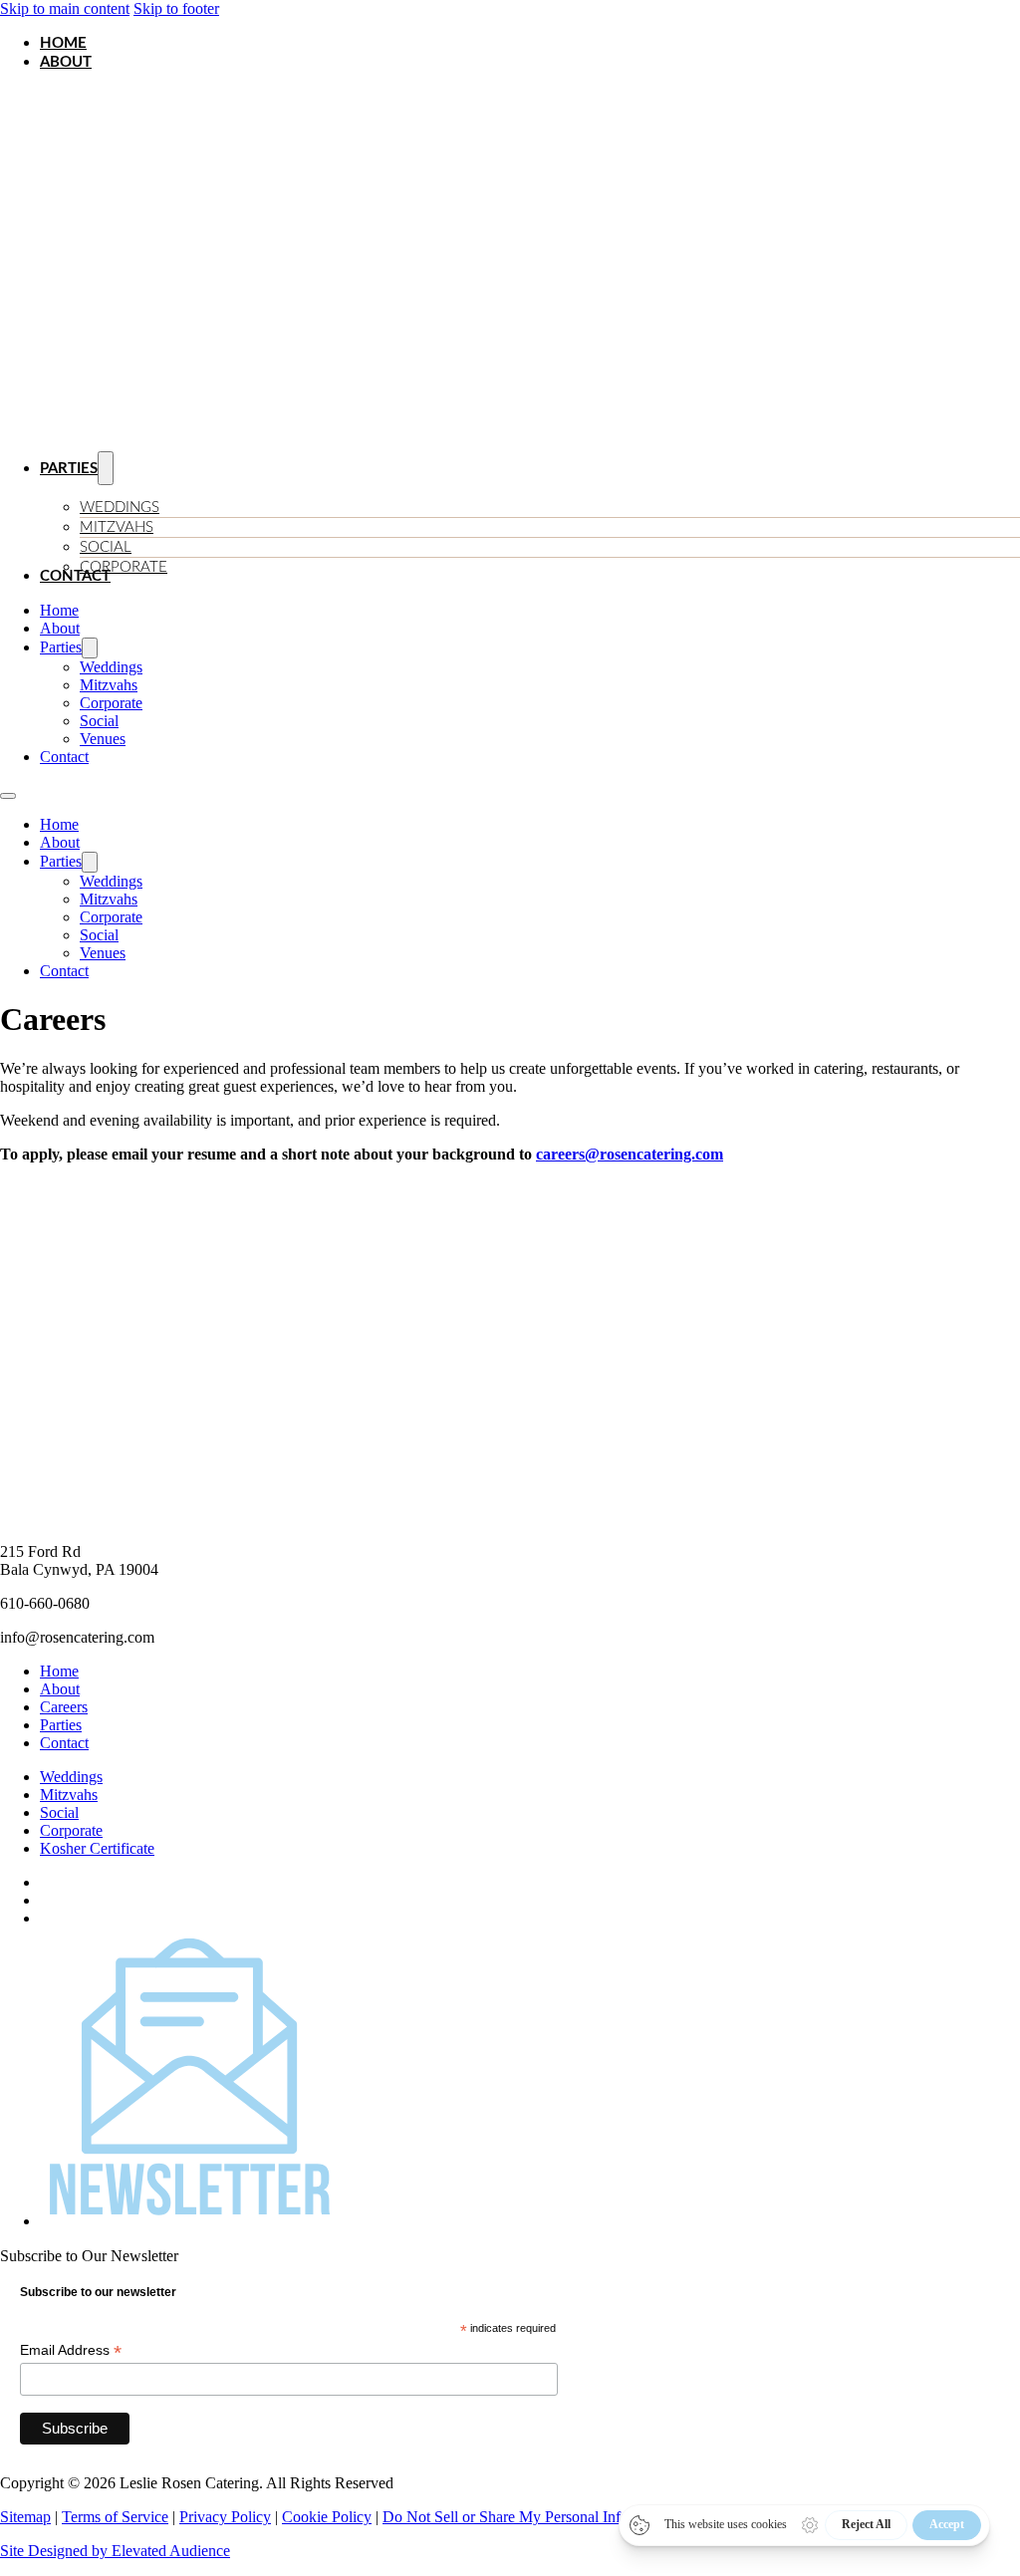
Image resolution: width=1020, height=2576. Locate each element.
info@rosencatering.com (77, 1637)
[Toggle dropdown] (106, 468)
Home (63, 43)
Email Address (71, 2350)
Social (106, 547)
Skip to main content (65, 8)
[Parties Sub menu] (90, 648)
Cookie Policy (327, 2517)
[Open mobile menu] (8, 796)
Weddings (120, 508)
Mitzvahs (117, 527)
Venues (103, 739)
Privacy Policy (225, 2517)
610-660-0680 (45, 1603)
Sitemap (25, 2517)
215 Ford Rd (40, 1551)
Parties (69, 469)
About (66, 62)
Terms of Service (115, 2517)
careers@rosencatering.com (630, 1154)
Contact (75, 576)
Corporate (124, 567)
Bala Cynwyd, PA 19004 (79, 1569)
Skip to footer (176, 8)
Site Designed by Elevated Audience (115, 2551)
